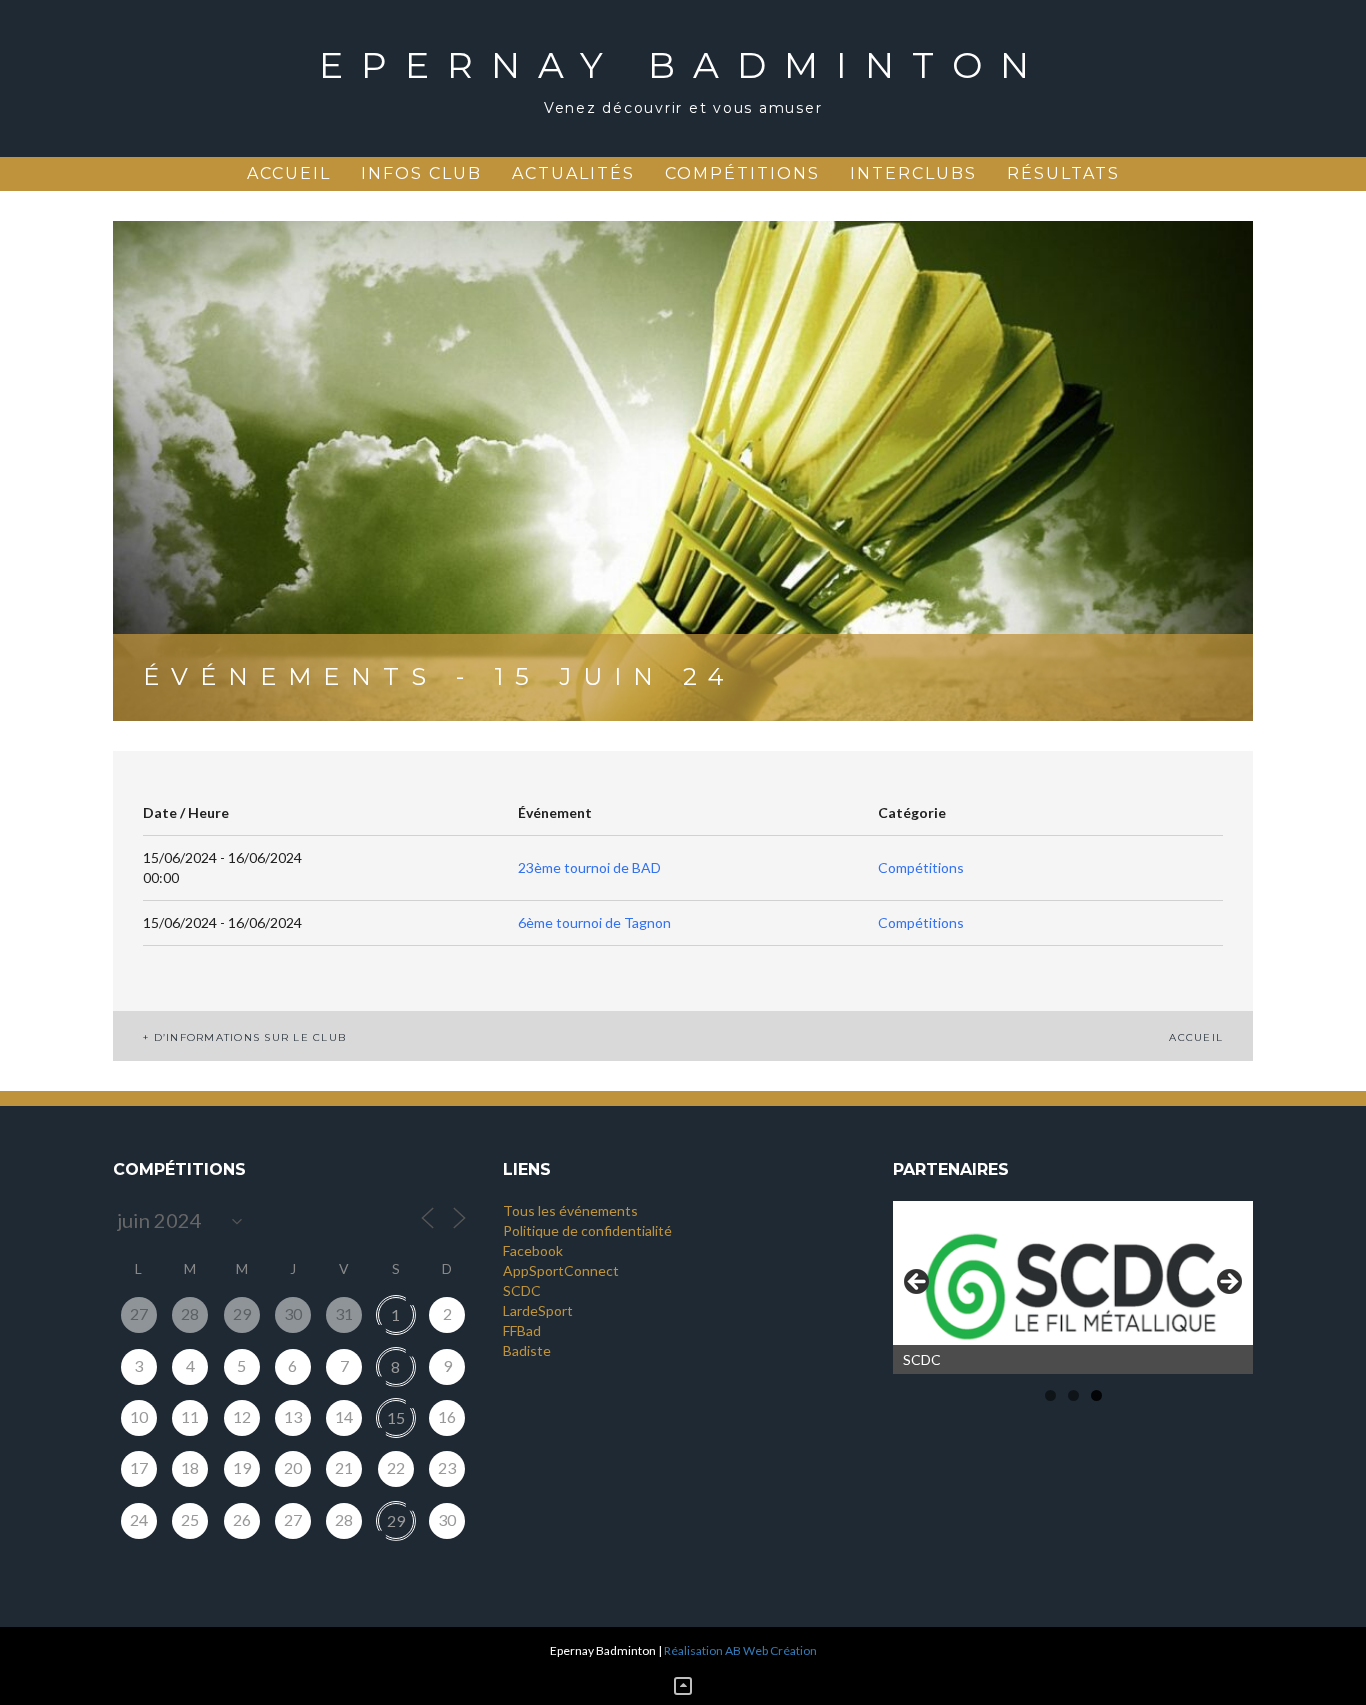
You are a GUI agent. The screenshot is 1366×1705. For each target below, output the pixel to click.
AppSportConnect (561, 1270)
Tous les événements (570, 1210)
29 (396, 1520)
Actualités (573, 173)
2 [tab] (1073, 1395)
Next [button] (1228, 1283)
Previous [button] (918, 1283)
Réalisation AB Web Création (740, 1650)
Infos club (421, 173)
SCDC (522, 1290)
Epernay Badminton (683, 65)
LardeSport (538, 1310)
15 (396, 1417)
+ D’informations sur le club (244, 1037)
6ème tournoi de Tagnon (594, 922)
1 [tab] (1050, 1395)
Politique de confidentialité (587, 1230)
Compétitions (742, 173)
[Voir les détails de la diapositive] (1073, 1287)
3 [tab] (1096, 1395)
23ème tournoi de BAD (589, 867)
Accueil (289, 173)
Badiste (527, 1350)
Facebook (533, 1250)
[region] (1073, 1287)
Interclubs (913, 173)
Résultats (1063, 173)
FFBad (522, 1330)
